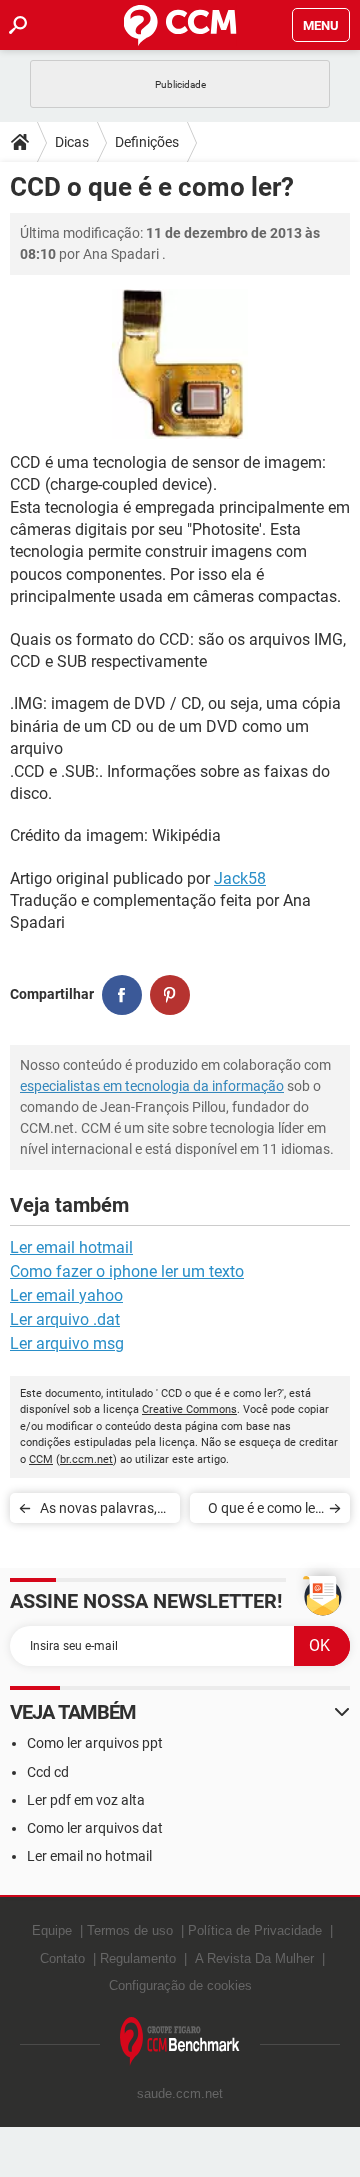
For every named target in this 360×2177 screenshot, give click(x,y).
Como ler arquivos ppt (95, 1743)
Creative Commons (189, 1409)
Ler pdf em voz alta (86, 1800)
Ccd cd (48, 1772)
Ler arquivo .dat (65, 1319)
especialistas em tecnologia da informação (152, 1086)
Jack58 (240, 878)
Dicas (72, 142)
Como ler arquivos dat (95, 1828)
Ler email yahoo (66, 1295)
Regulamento (138, 1958)
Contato (62, 1958)
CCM (41, 1459)
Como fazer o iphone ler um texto (127, 1271)
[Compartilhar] (122, 995)
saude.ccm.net (180, 2093)
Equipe (52, 1930)
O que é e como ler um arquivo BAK (264, 1511)
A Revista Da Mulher (254, 1958)
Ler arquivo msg (67, 1343)
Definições (147, 142)
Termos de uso (130, 1930)
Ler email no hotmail (89, 1856)
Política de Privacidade (255, 1930)
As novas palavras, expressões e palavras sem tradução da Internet (104, 1511)
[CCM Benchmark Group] (180, 2041)
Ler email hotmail (71, 1247)
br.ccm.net (86, 1459)
